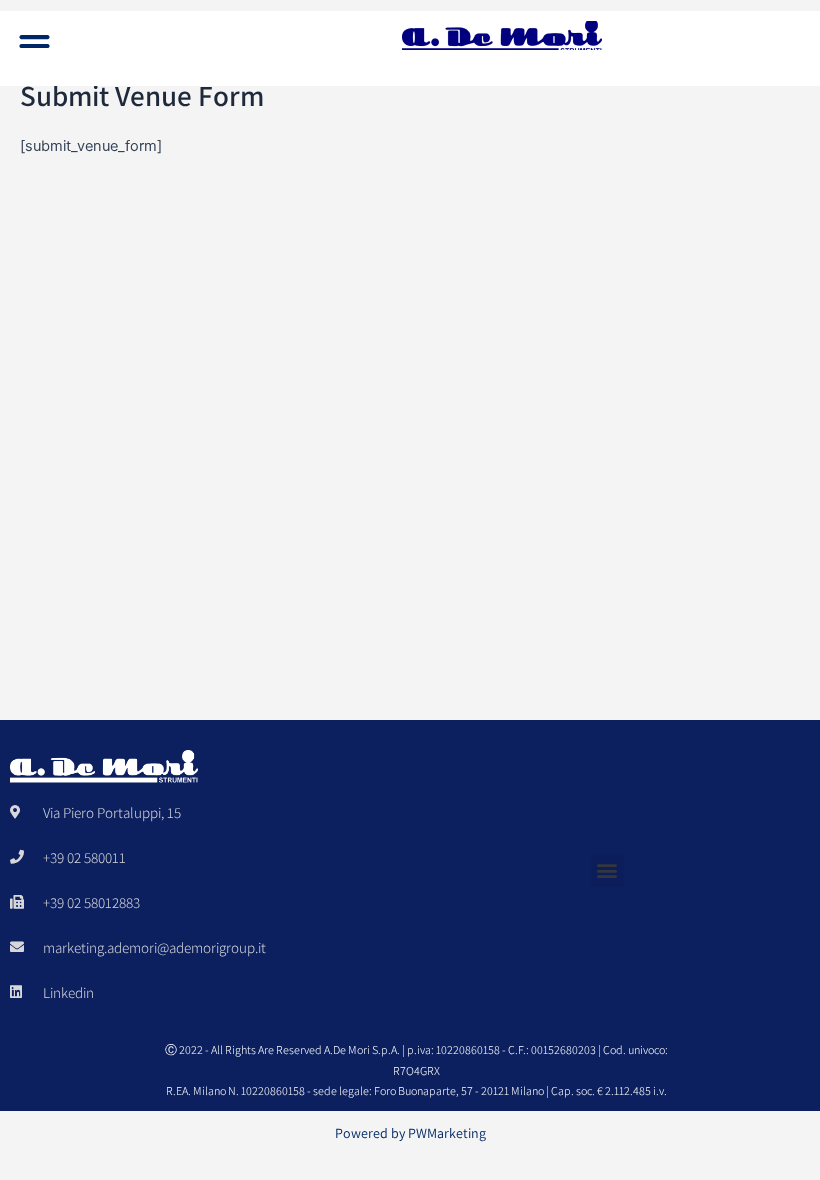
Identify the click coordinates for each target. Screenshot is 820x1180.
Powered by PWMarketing (410, 1133)
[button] (35, 46)
